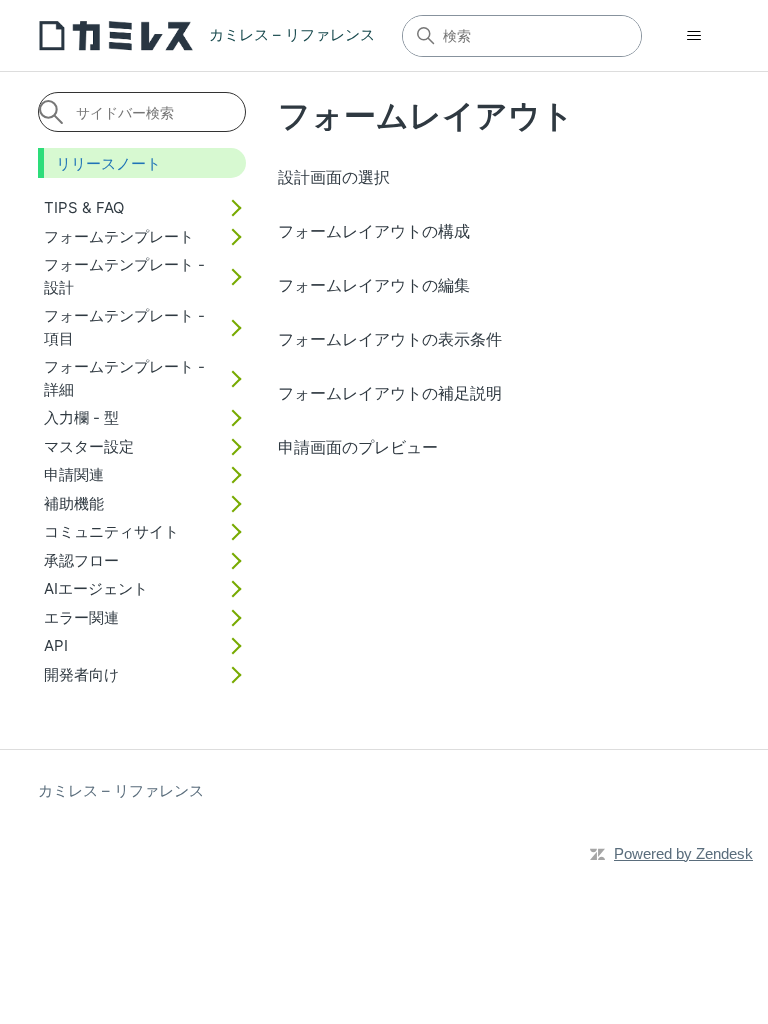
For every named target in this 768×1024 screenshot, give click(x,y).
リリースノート (108, 163)
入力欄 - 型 (81, 417)
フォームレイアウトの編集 (374, 285)
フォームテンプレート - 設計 (124, 276)
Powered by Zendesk (683, 853)
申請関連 (74, 474)
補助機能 (74, 503)
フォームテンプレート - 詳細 (124, 378)
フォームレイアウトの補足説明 (390, 393)
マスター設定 (89, 446)
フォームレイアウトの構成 (374, 231)
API (56, 645)
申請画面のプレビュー (358, 447)
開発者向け (81, 674)
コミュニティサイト (111, 531)
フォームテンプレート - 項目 (124, 327)
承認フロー (81, 560)
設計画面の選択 (334, 177)
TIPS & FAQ (84, 207)
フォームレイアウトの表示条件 (390, 339)
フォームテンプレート (119, 236)
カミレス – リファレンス (121, 790)
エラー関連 (81, 617)
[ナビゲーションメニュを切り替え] (694, 36)
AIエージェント (96, 588)
